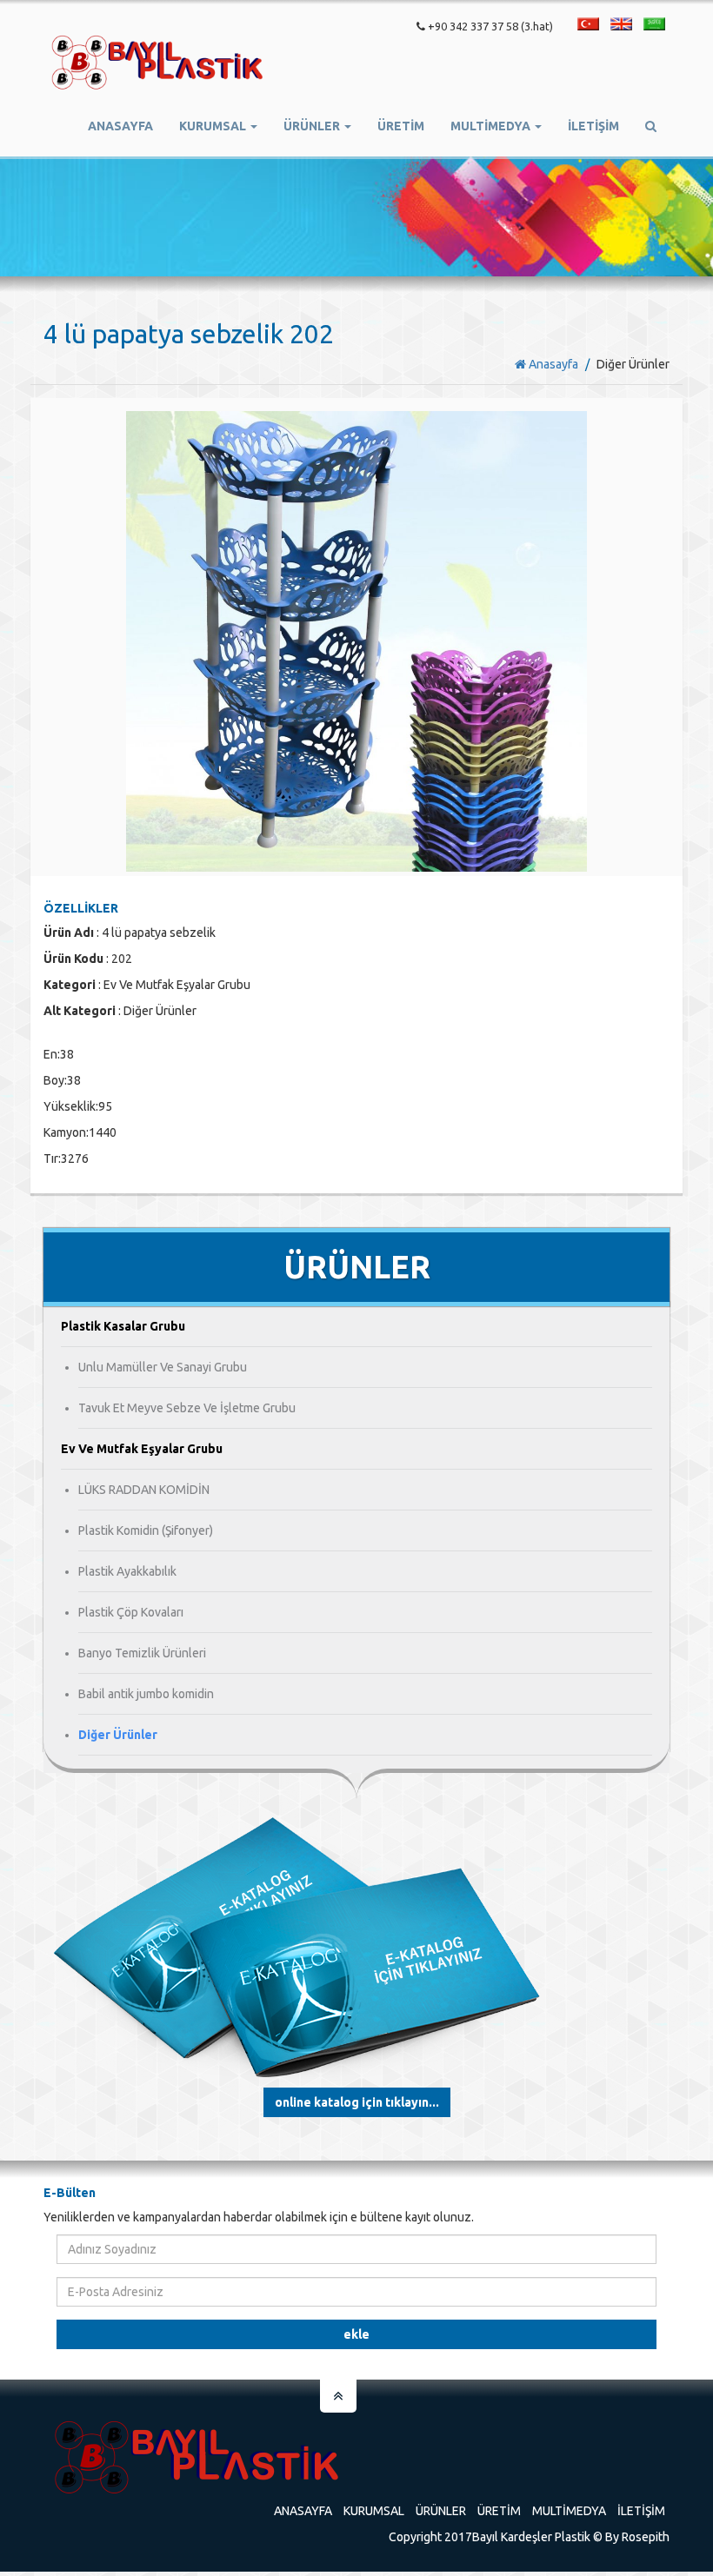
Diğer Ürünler (118, 1735)
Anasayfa (120, 126)
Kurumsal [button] (214, 126)
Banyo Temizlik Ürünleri (142, 1653)
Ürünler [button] (313, 126)
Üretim (499, 2511)
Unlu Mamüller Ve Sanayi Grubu (163, 1367)
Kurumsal (374, 2511)
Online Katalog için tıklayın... (357, 2102)
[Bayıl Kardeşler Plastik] (157, 63)
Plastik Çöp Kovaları (131, 1612)
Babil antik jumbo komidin (146, 1694)
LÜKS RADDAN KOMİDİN (144, 1490)
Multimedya (569, 2511)
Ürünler (441, 2511)
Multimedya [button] (492, 126)
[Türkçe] (588, 24)
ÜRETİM (401, 126)
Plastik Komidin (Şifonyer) (146, 1530)
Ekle (356, 2334)
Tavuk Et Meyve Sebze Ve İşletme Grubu (187, 1408)
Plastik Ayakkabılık (127, 1571)
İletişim (593, 126)
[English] (621, 24)
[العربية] (654, 24)
